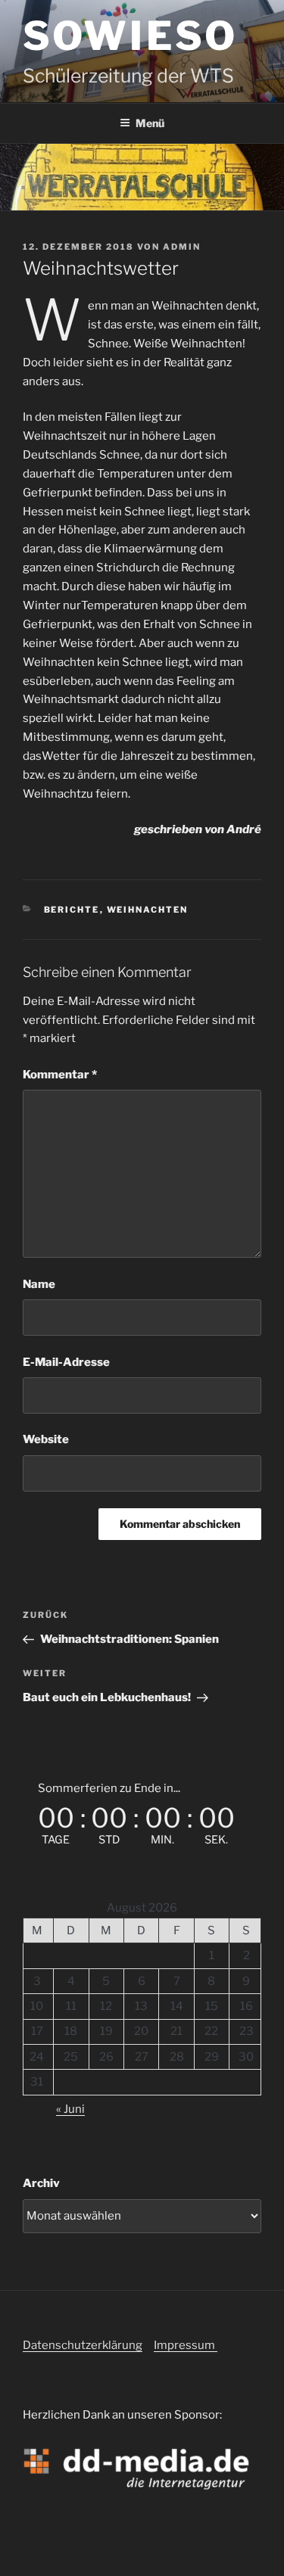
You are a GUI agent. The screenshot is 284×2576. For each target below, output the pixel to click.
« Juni (70, 2109)
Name (39, 1284)
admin (182, 247)
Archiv (41, 2183)
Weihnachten (148, 910)
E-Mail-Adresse (66, 1362)
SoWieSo (130, 36)
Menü (150, 123)
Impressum (186, 2345)
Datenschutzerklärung (83, 2345)
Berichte (72, 910)
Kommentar (60, 1075)
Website (46, 1439)
